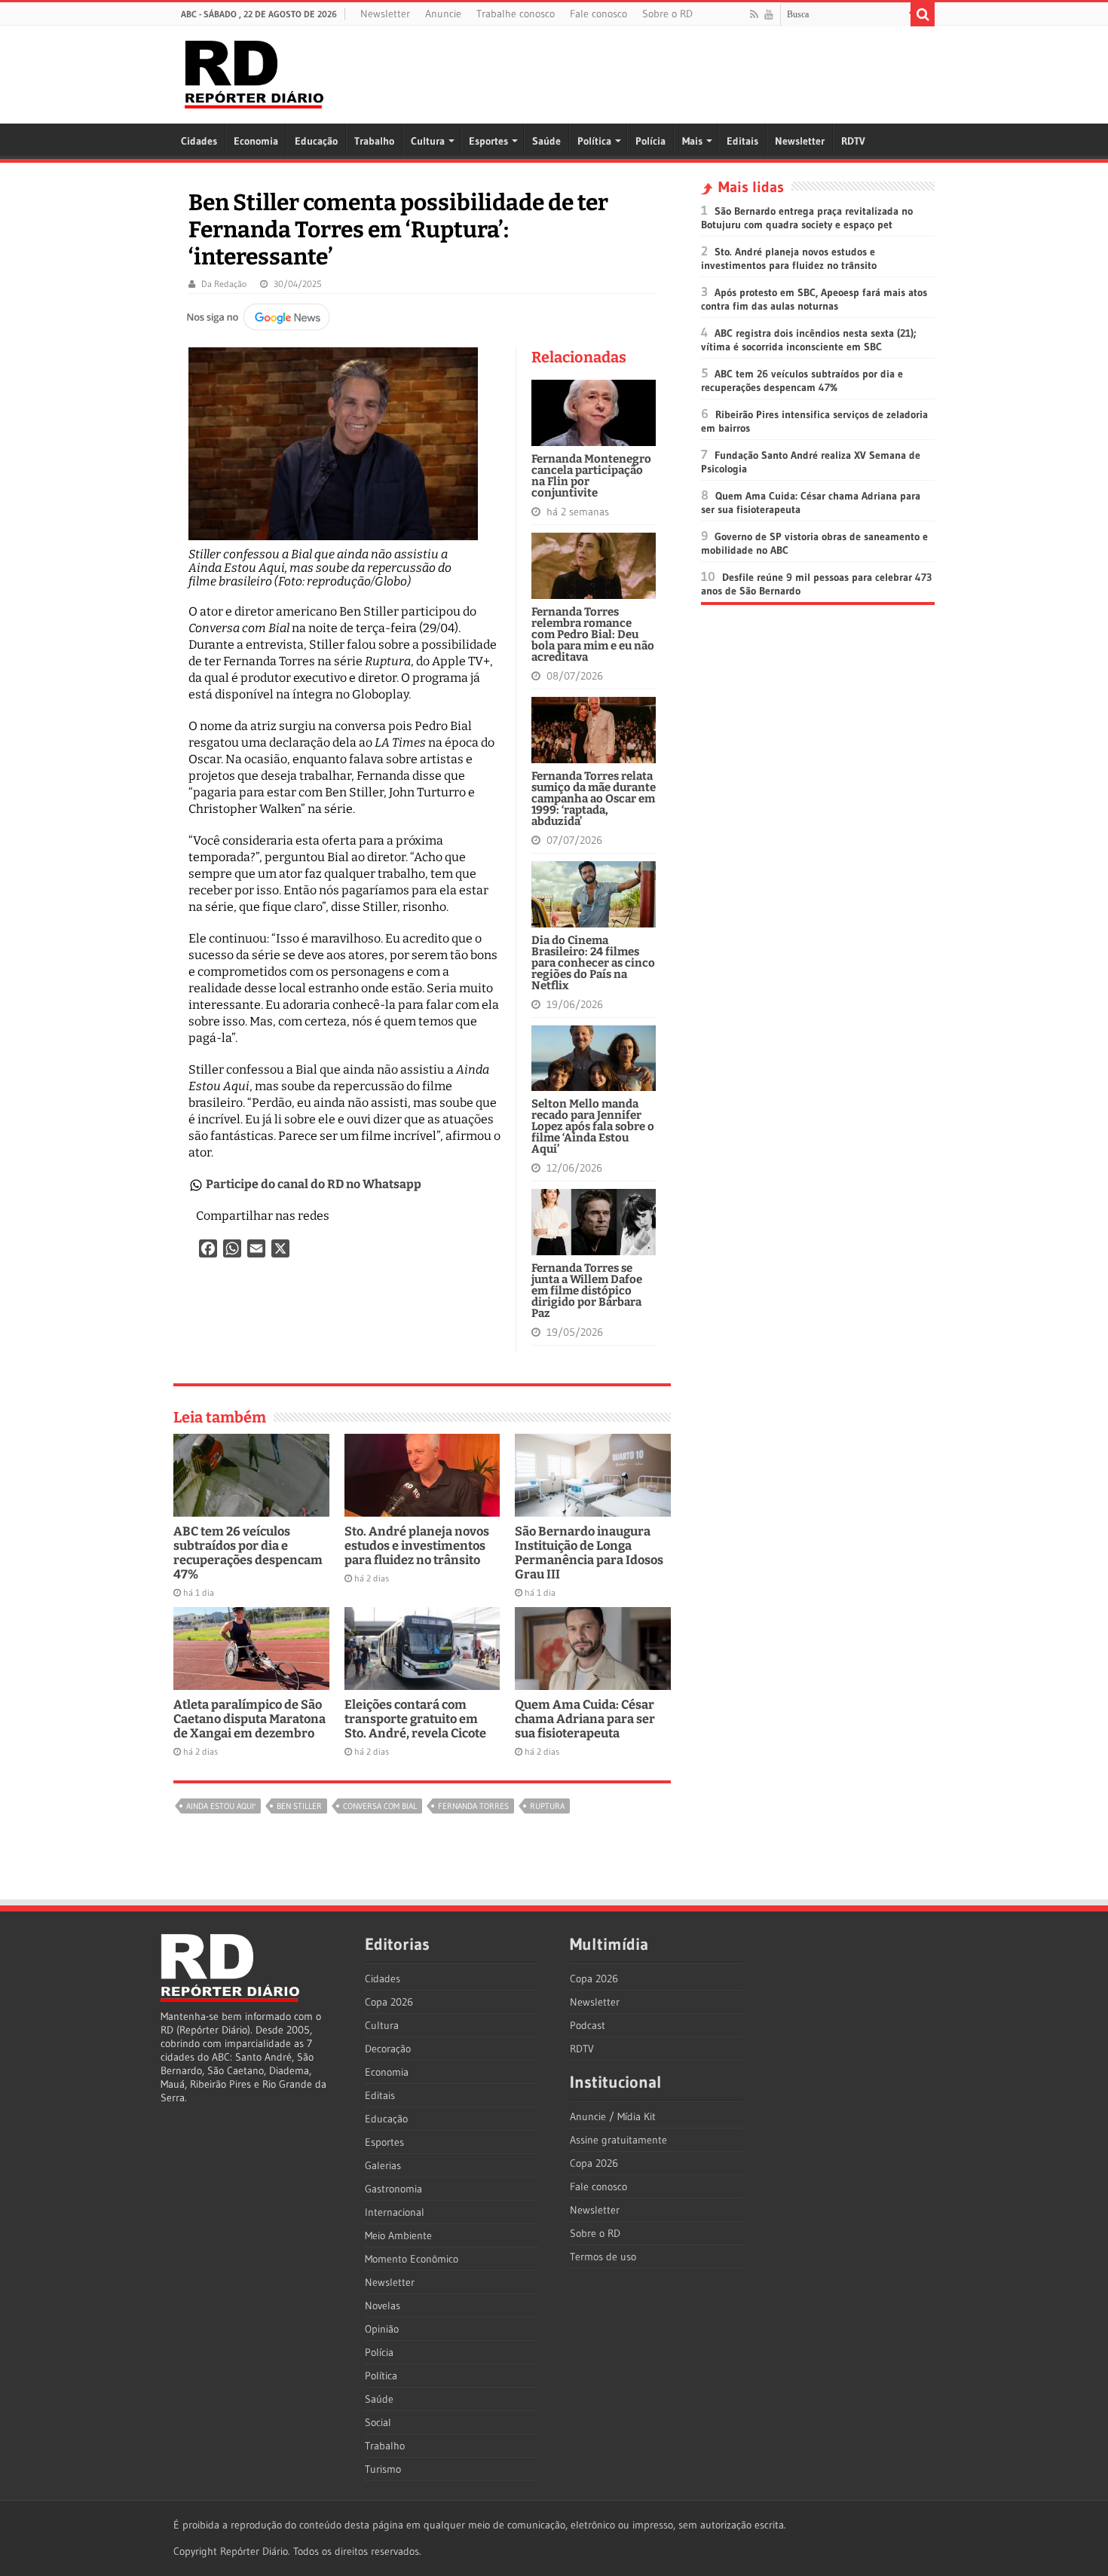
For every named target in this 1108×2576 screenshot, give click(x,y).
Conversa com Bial (380, 1806)
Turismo (383, 2469)
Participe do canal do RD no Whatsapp (314, 1184)
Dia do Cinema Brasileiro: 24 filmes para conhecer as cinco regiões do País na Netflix (593, 963)
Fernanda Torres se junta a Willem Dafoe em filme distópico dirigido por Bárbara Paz (587, 1291)
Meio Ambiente (398, 2235)
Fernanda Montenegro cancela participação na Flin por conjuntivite (591, 476)
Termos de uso (603, 2257)
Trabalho (374, 141)
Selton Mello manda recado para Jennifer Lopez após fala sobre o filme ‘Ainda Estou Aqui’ (593, 1126)
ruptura (547, 1806)
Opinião (382, 2329)
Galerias (383, 2165)
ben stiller (299, 1806)
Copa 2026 (389, 2002)
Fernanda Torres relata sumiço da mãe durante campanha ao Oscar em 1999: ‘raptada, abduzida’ (594, 799)
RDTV (853, 141)
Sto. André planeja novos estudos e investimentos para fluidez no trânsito (417, 1546)
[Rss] (754, 14)
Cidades (199, 141)
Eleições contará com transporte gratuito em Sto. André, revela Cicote (415, 1719)
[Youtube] (769, 14)
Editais (742, 141)
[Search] (923, 14)
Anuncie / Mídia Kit (613, 2116)
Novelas (383, 2306)
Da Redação (224, 284)
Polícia (650, 141)
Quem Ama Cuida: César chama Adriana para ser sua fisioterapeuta (585, 1719)
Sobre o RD (667, 14)
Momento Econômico (412, 2259)
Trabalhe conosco (516, 14)
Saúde (546, 141)
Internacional (395, 2212)
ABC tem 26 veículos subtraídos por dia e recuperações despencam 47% (248, 1553)
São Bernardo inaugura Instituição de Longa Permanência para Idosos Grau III (589, 1553)
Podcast (588, 2025)
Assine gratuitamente (618, 2140)
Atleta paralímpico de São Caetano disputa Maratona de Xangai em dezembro (249, 1719)
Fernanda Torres (473, 1806)
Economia (256, 141)
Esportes (488, 141)
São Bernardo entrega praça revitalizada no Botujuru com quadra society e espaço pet (807, 218)
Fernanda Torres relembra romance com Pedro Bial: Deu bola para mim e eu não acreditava (593, 634)
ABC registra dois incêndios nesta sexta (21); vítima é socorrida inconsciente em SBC (809, 340)
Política (594, 141)
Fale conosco (598, 14)
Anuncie (443, 14)
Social (378, 2422)
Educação (316, 141)
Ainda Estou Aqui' (221, 1806)
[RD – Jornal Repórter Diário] (254, 72)
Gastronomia (393, 2189)
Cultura (428, 141)
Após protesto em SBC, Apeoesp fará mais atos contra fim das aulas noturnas (814, 299)
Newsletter (385, 14)
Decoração (388, 2049)
